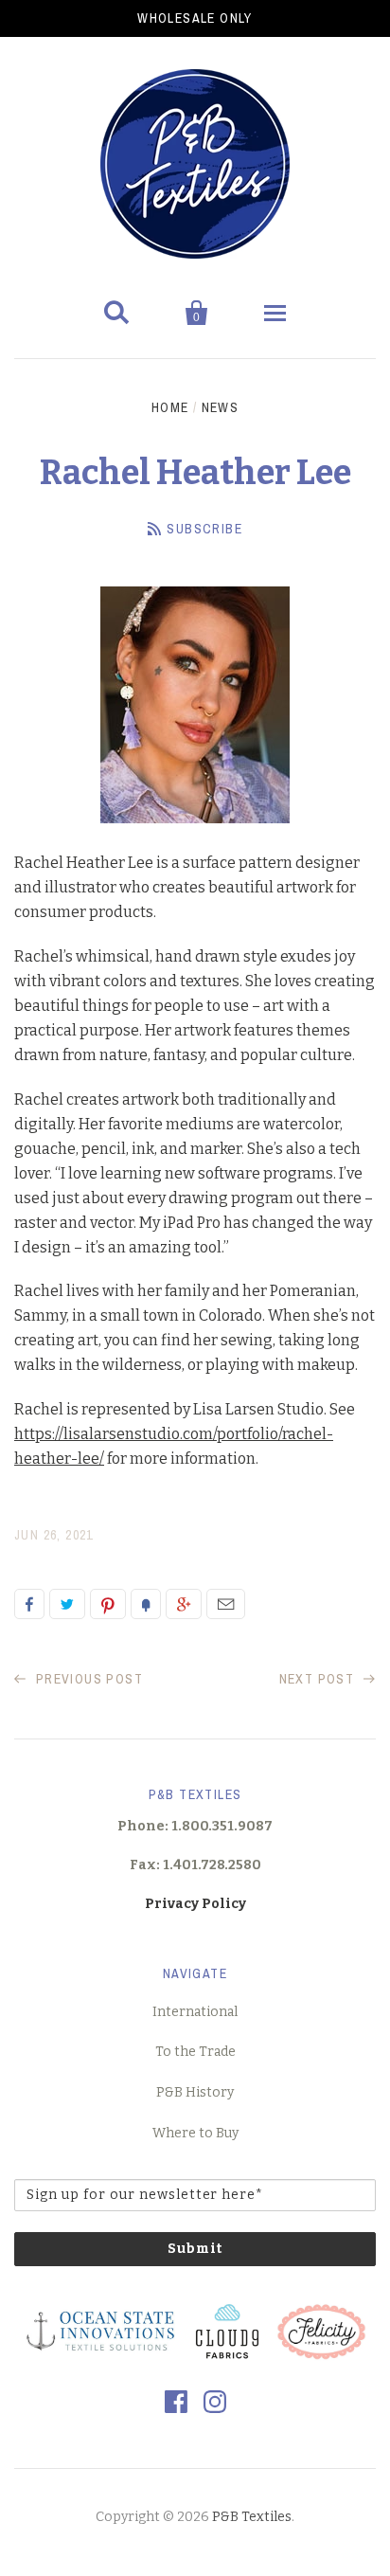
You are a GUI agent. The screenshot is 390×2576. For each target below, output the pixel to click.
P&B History (195, 2092)
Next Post (319, 1679)
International (195, 2012)
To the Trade (195, 2052)
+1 (184, 1604)
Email (226, 1604)
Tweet (67, 1604)
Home (170, 407)
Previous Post (87, 1679)
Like (29, 1604)
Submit (195, 2249)
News (221, 407)
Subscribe (204, 529)
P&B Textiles (252, 2517)
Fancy (146, 1604)
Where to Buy (195, 2133)
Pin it (108, 1604)
